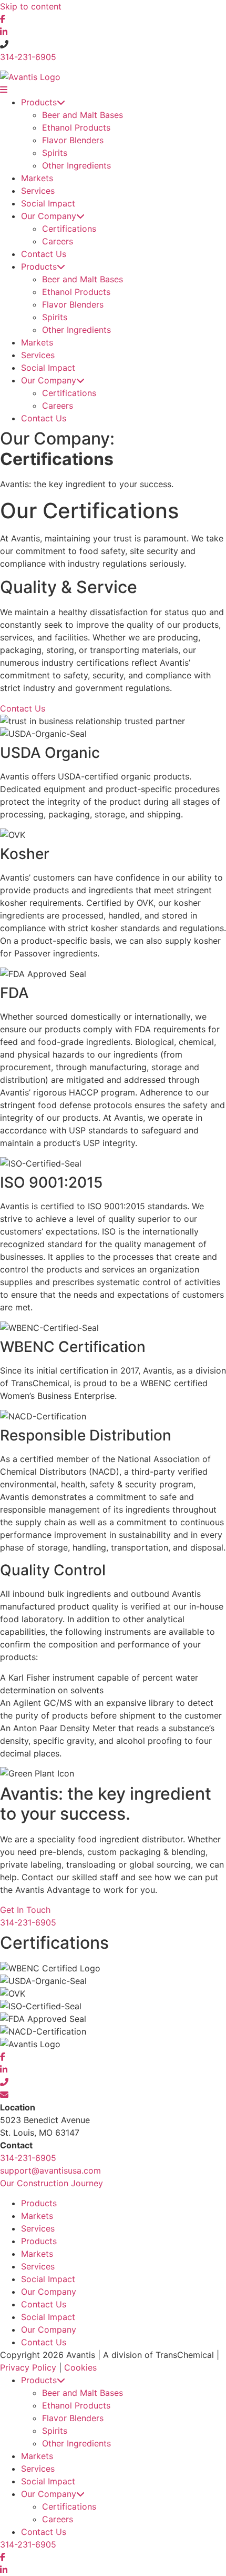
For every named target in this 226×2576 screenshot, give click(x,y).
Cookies (80, 2367)
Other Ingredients (76, 165)
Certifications (69, 229)
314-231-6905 (28, 57)
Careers (58, 241)
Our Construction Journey (52, 2183)
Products (39, 102)
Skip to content (31, 6)
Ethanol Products (76, 127)
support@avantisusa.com (50, 2170)
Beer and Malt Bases (83, 115)
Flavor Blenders (73, 140)
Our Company (49, 216)
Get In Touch (25, 1910)
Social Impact (48, 203)
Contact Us (44, 254)
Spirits (55, 153)
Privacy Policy (28, 2367)
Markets (37, 178)
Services (38, 191)
